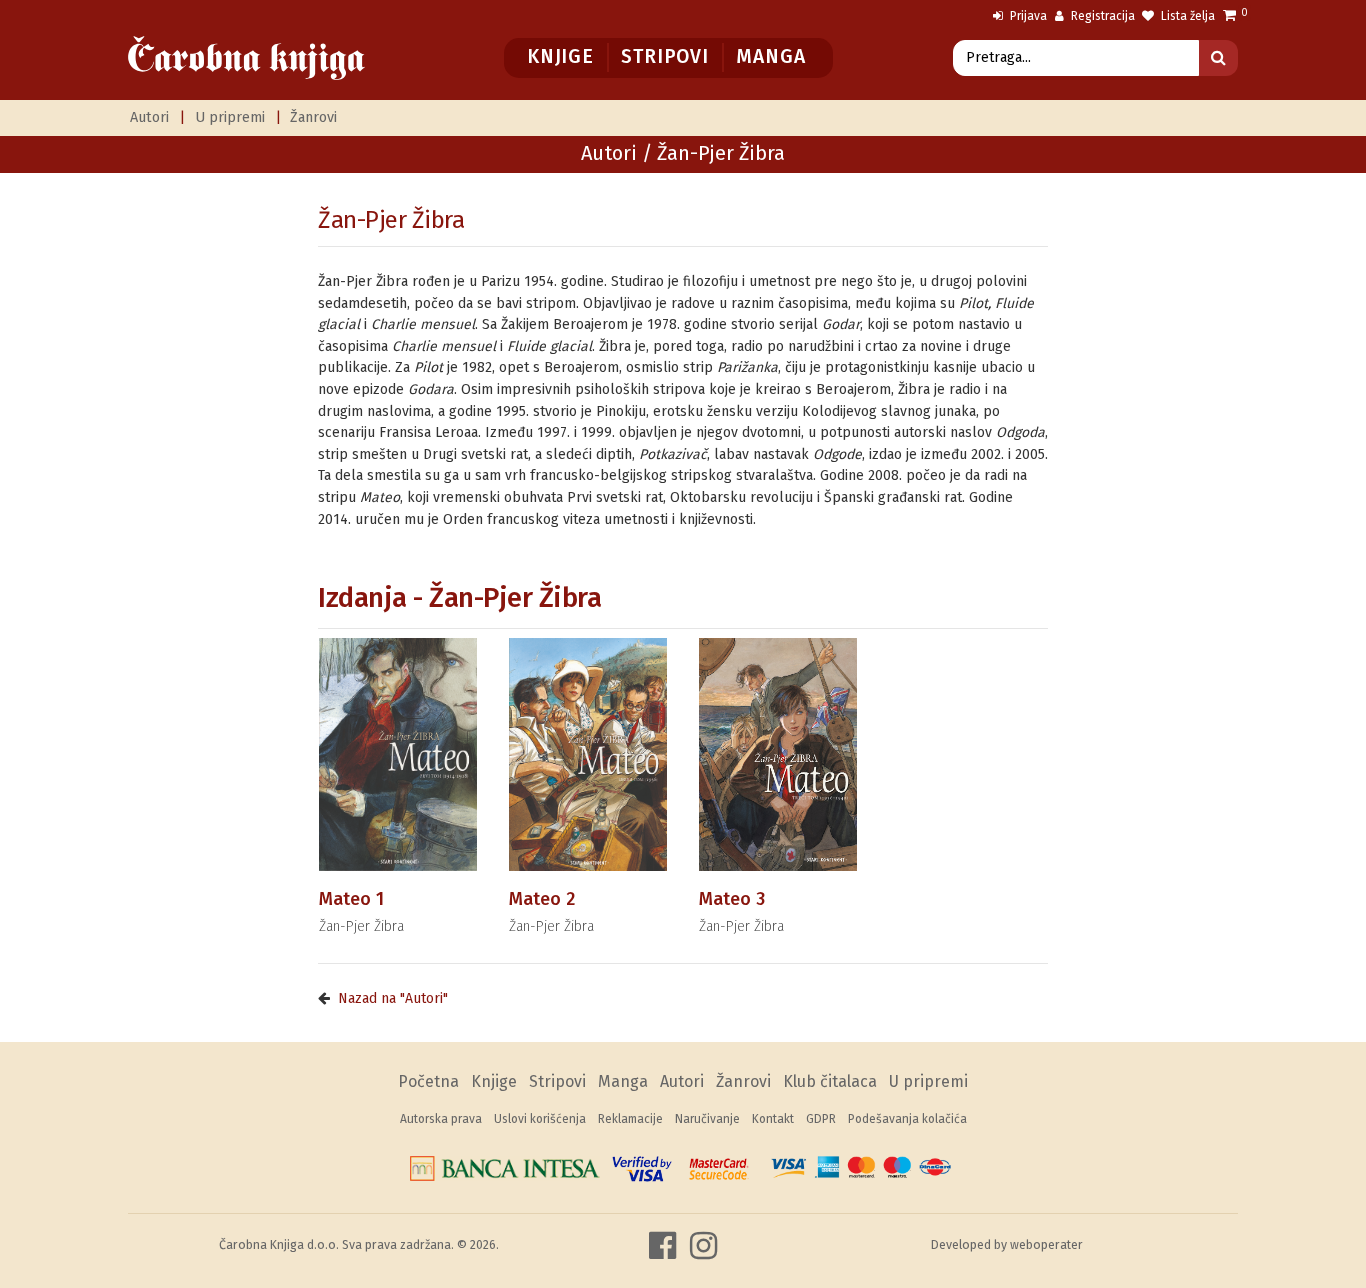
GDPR (821, 1119)
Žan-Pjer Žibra (391, 220)
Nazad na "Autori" (393, 998)
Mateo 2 (542, 899)
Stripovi (664, 56)
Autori (149, 117)
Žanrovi (313, 117)
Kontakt (773, 1119)
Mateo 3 (732, 899)
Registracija (1101, 16)
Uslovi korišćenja (540, 1119)
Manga (770, 56)
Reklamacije (630, 1119)
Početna (428, 1081)
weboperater (1046, 1244)
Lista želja (1186, 16)
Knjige (560, 56)
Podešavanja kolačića (907, 1119)
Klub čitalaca (830, 1081)
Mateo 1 (351, 899)
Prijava (1027, 16)
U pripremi (230, 117)
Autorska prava (441, 1119)
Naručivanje (707, 1119)
